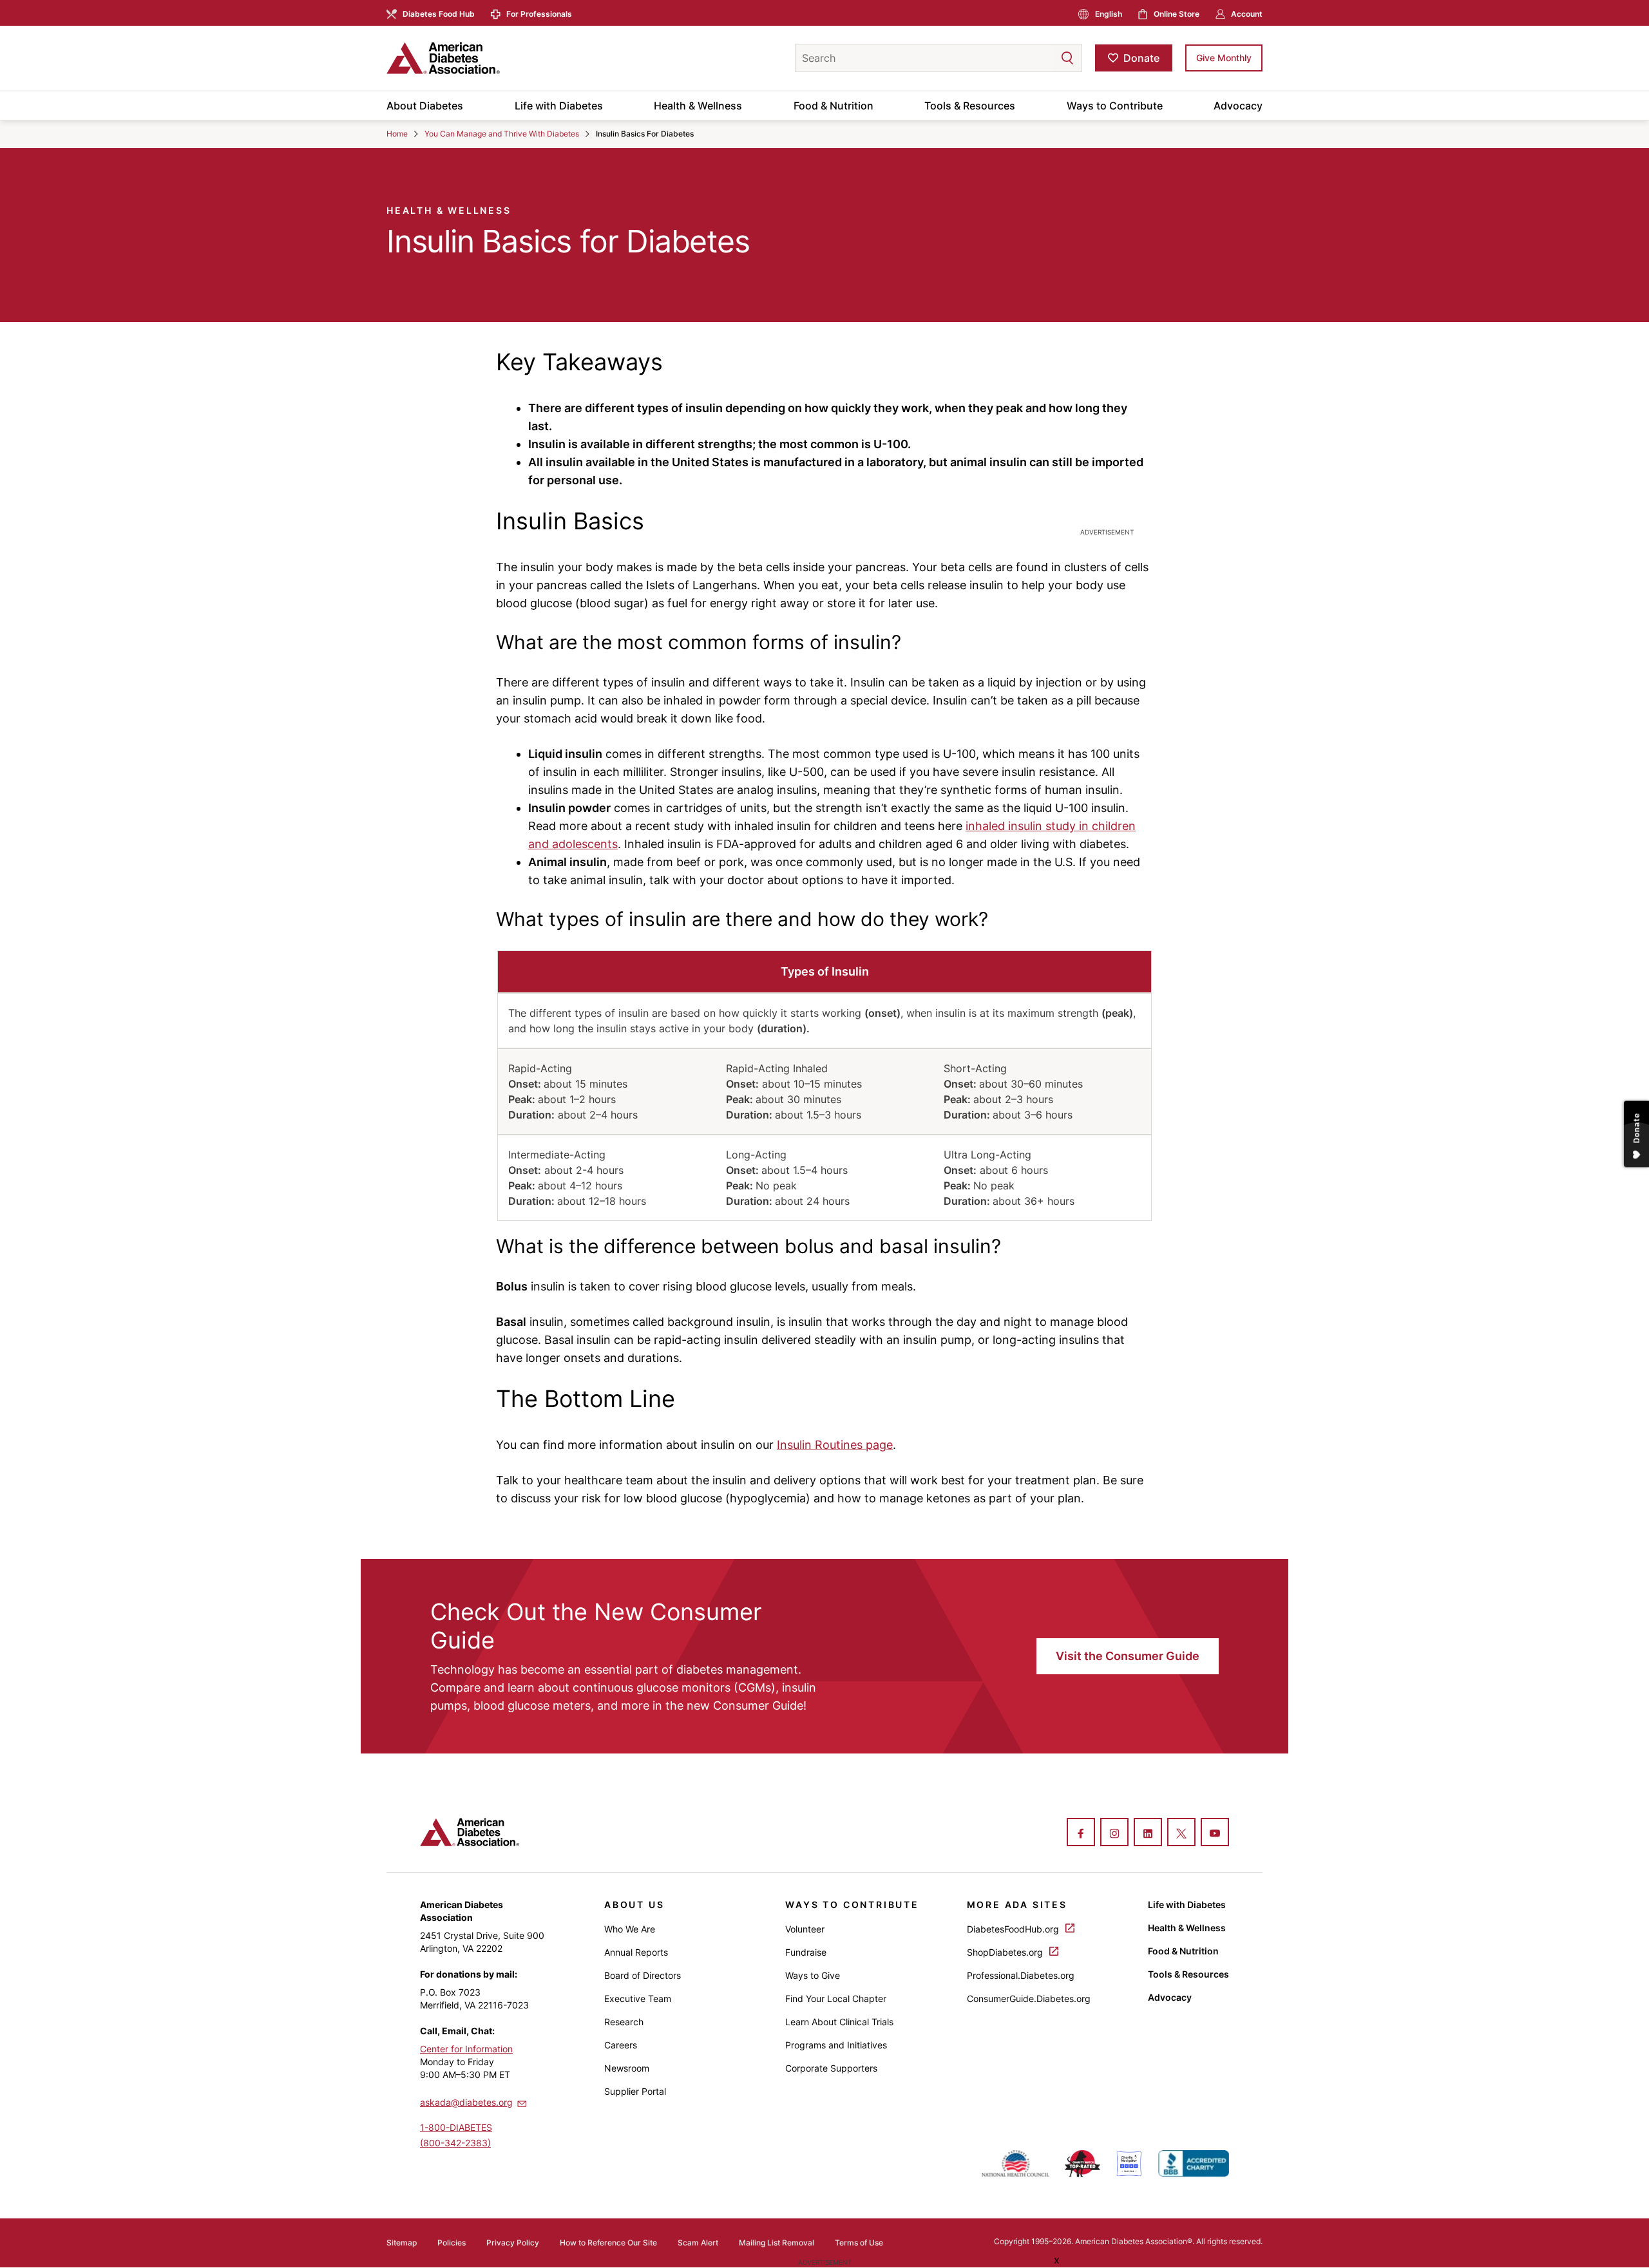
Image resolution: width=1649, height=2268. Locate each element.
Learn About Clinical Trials (839, 2022)
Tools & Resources (970, 106)
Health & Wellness (698, 106)
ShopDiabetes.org (1006, 1952)
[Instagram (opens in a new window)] (1114, 1833)
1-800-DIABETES (456, 2127)
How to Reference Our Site (608, 2243)
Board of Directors (643, 1975)
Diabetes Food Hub (439, 14)
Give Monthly (1224, 58)
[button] (1042, 58)
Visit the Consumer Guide (1128, 1656)
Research (624, 2022)
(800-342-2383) (455, 2143)
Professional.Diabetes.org (1021, 1975)
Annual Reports (636, 1952)
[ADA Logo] (490, 58)
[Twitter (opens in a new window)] (1181, 1833)
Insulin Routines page (835, 1445)
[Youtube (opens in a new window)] (1215, 1833)
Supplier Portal (635, 2091)
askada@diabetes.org (466, 2102)
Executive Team (638, 1999)
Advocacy (1238, 106)
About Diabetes (425, 106)
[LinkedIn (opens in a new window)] (1148, 1833)
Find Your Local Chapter (836, 1999)
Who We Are (630, 1929)
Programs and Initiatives (836, 2045)
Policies (452, 2243)
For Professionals (539, 14)
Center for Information (466, 2049)
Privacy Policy (513, 2243)
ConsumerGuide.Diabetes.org (1029, 1999)
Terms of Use (859, 2243)
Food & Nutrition (834, 106)
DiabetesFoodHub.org (1014, 1929)
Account (1247, 14)
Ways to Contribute (1115, 106)
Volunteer (805, 1929)
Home (397, 134)
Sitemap (402, 2243)
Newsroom (627, 2068)
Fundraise (806, 1952)
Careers (621, 2045)
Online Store (1177, 14)
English (1109, 14)
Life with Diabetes (559, 106)
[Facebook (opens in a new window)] (1081, 1833)
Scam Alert (698, 2243)
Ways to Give (813, 1975)
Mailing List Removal (777, 2243)
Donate (1141, 58)
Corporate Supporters (831, 2068)
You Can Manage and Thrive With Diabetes (502, 134)
